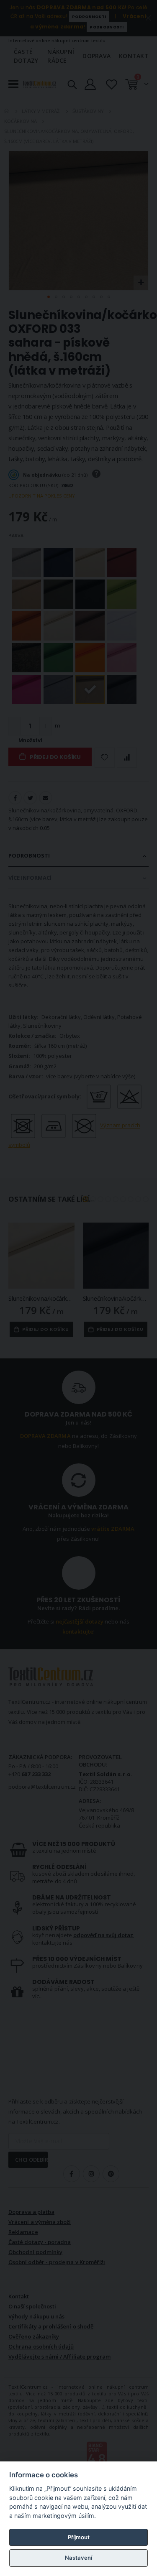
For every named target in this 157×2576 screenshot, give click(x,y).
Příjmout (79, 2537)
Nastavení (78, 2558)
